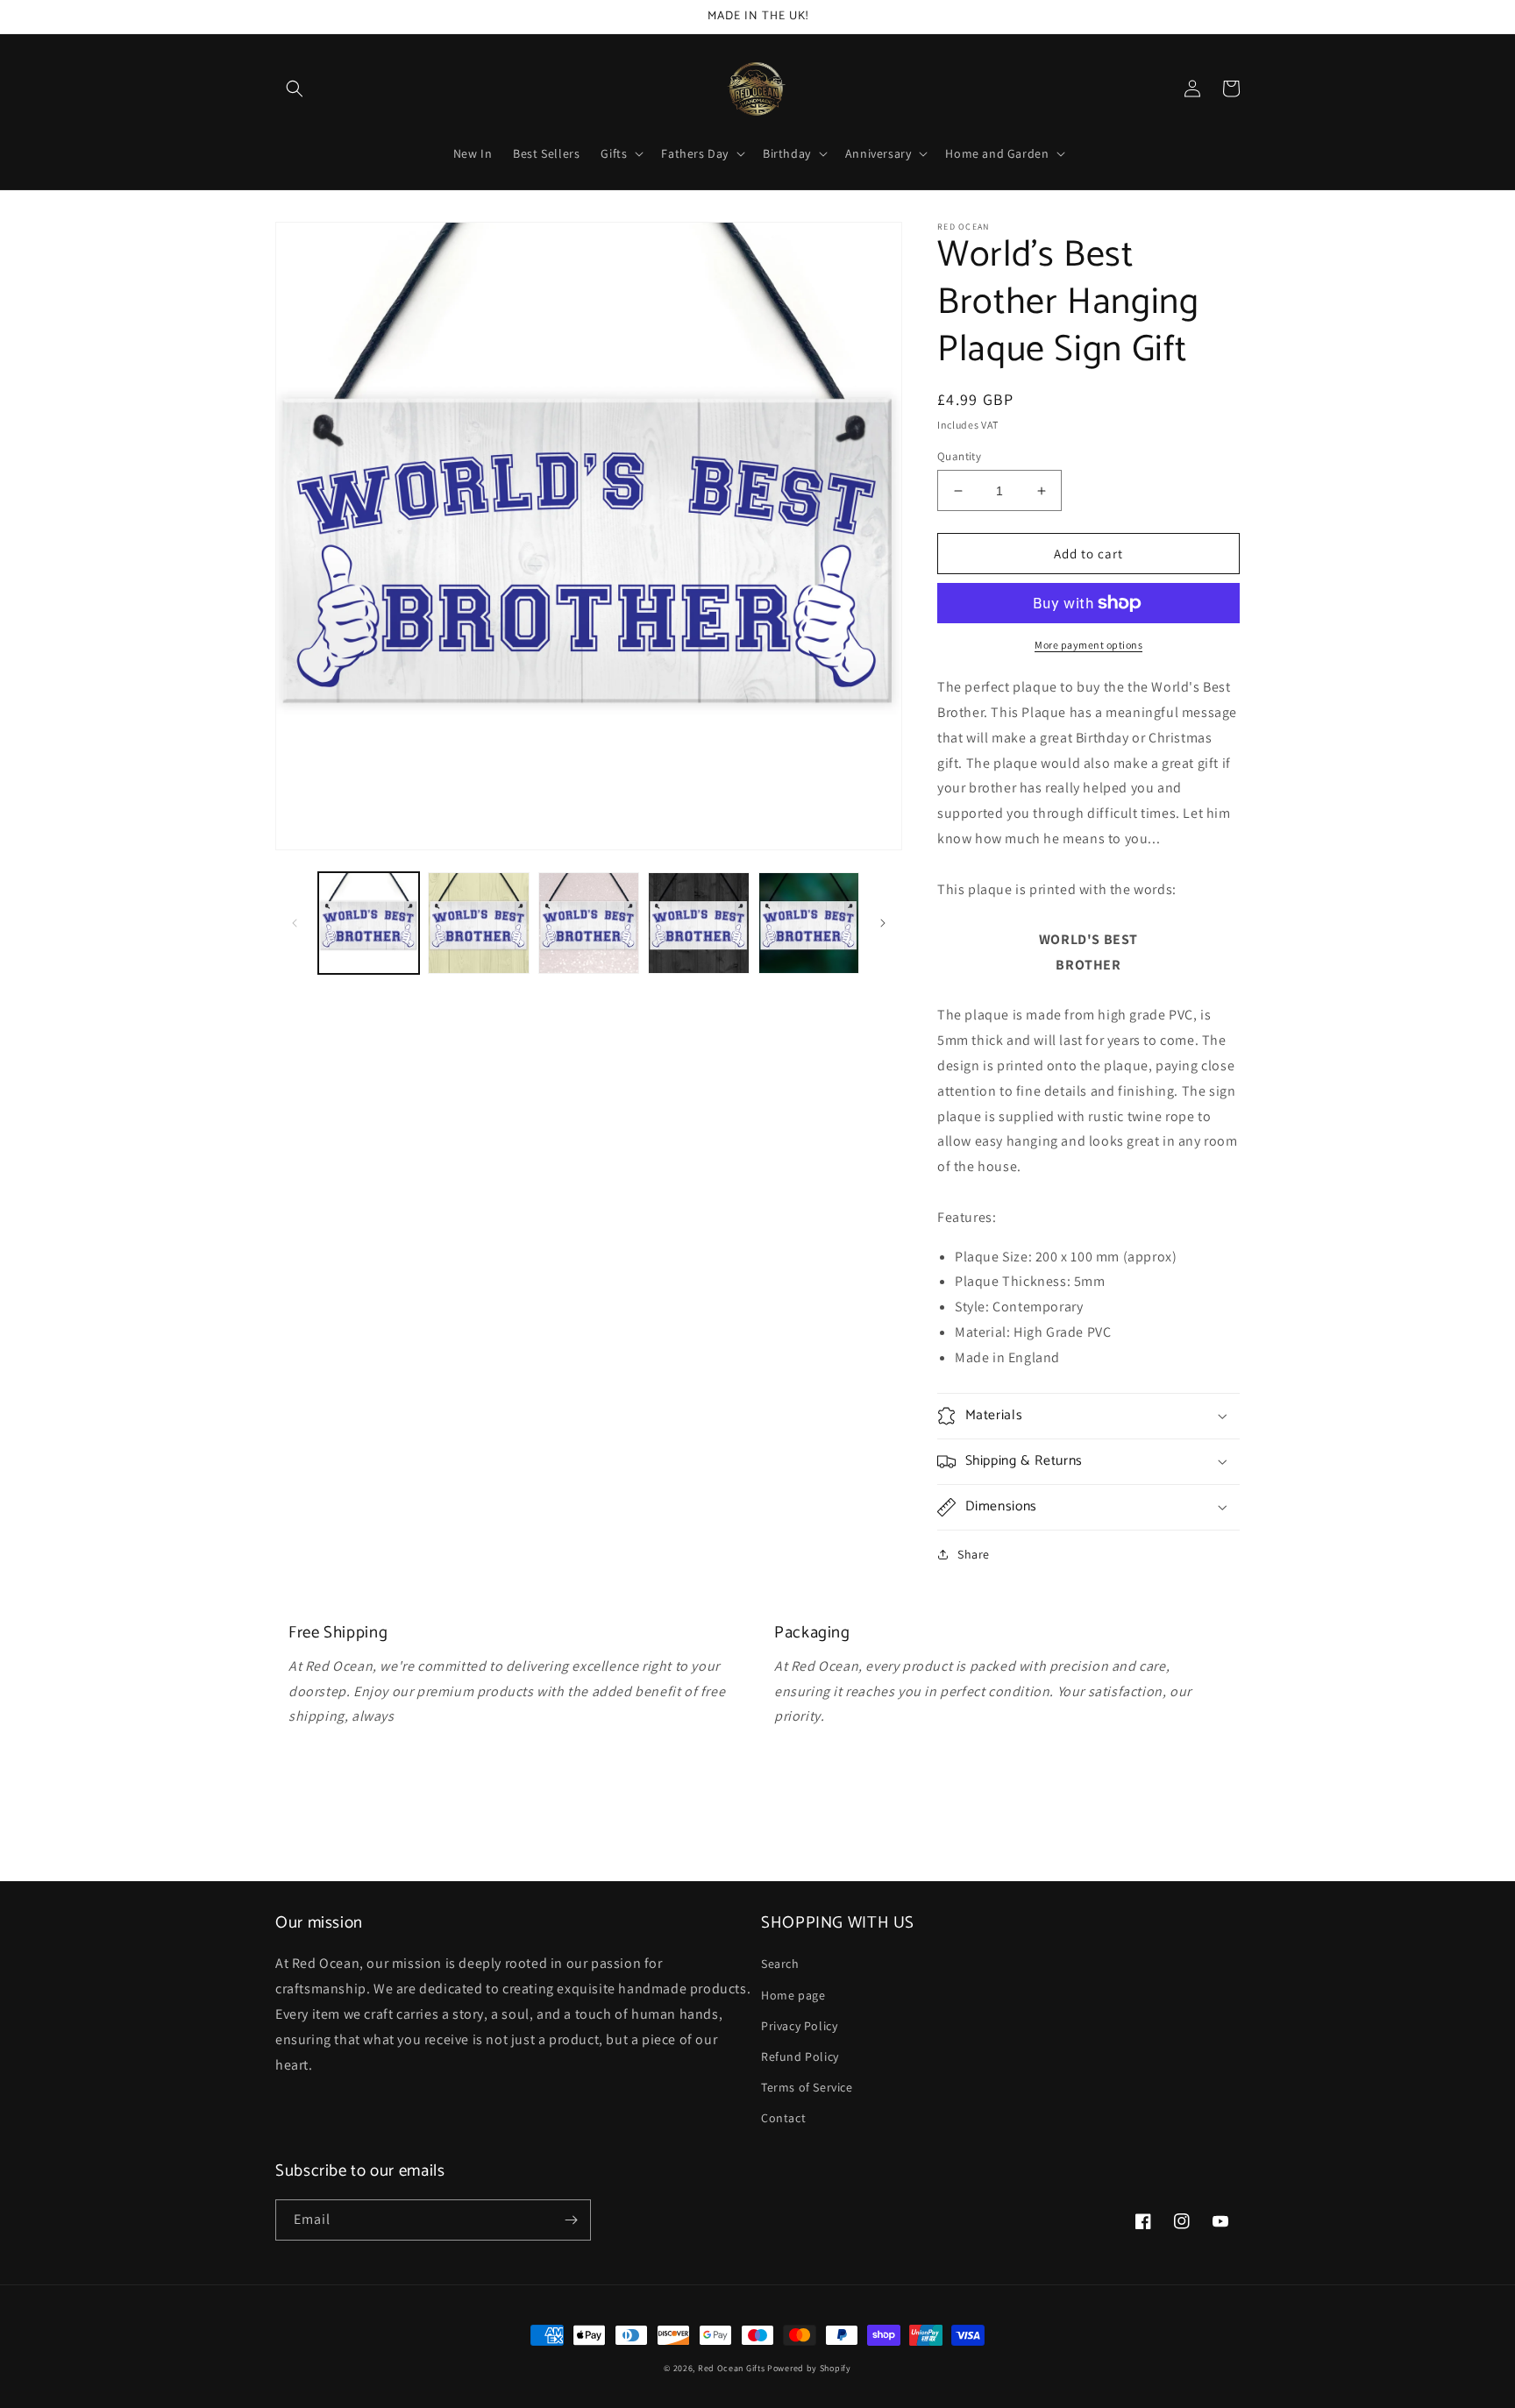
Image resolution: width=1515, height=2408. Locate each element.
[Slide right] (883, 923)
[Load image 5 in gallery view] (809, 923)
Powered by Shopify (809, 2368)
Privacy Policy (799, 2026)
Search (780, 1964)
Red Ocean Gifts (732, 2368)
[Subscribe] (571, 2220)
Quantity (959, 456)
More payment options (1088, 645)
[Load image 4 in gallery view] (698, 923)
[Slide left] (295, 923)
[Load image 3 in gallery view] (589, 923)
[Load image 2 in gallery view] (478, 923)
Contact (783, 2118)
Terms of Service (807, 2087)
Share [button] (974, 1554)
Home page (793, 1995)
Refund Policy (800, 2056)
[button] (295, 89)
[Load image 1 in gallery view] (369, 923)
